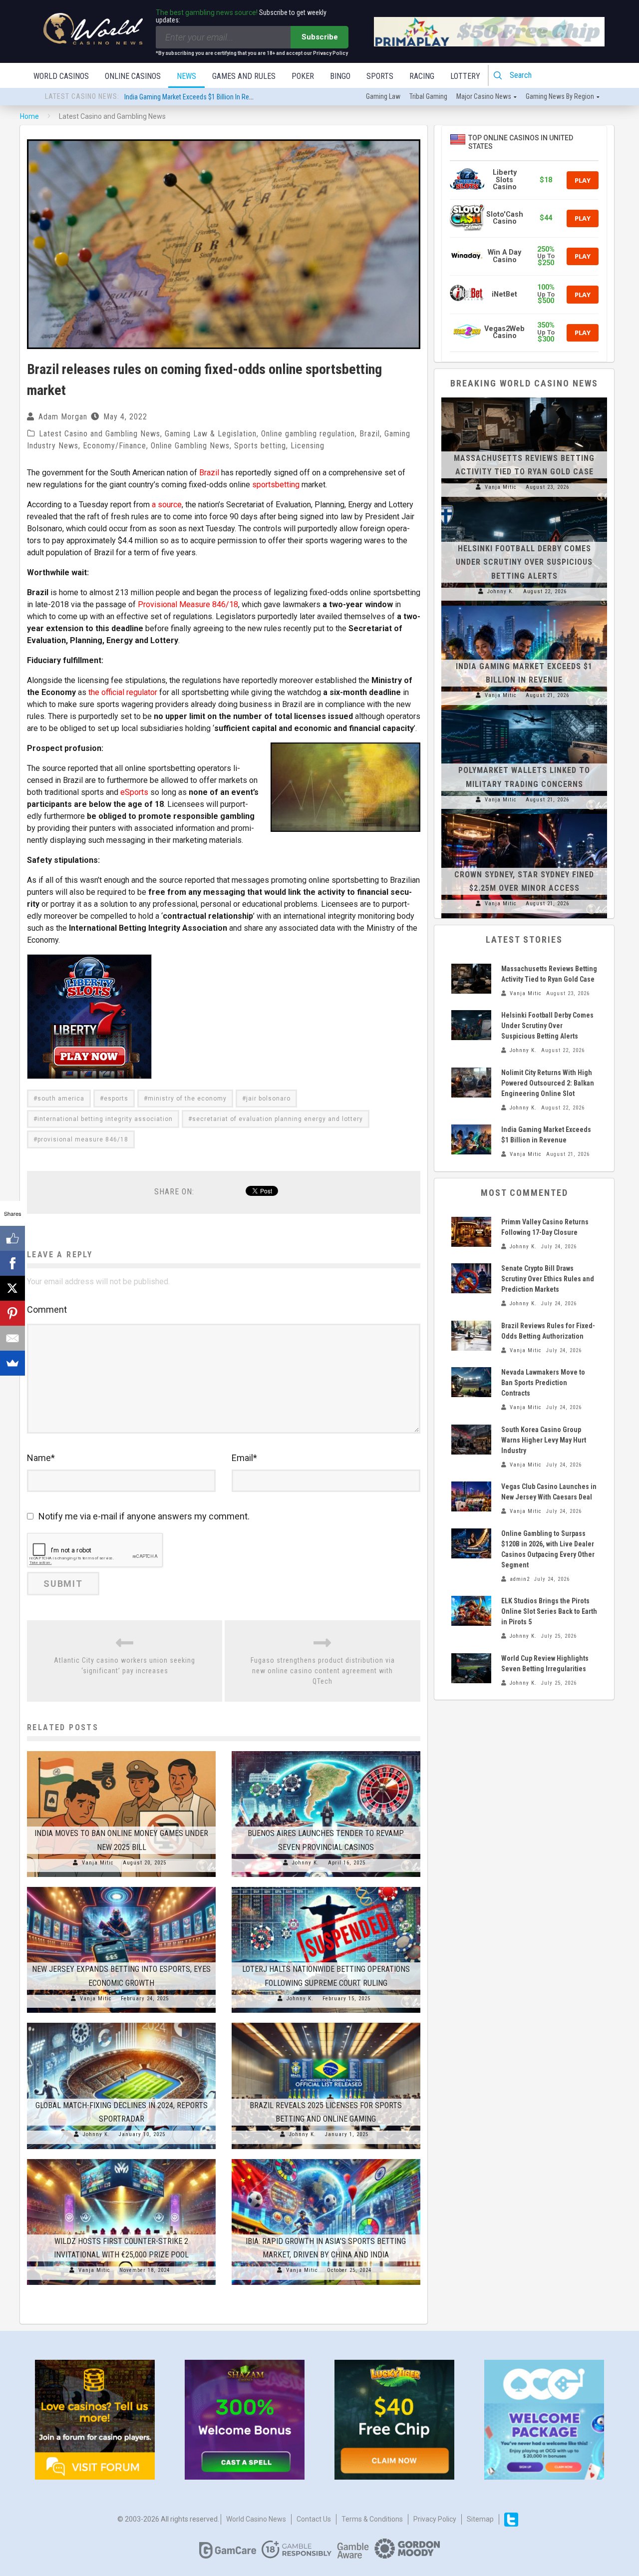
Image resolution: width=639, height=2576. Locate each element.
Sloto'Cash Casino (505, 218)
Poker (303, 76)
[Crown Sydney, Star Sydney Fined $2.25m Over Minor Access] (524, 814)
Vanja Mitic (98, 1863)
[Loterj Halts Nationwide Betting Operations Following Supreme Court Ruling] (326, 1887)
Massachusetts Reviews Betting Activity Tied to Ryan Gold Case (215, 97)
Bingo (340, 76)
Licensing (308, 446)
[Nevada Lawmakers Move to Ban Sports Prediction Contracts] (471, 1382)
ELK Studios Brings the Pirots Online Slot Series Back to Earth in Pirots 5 (549, 1611)
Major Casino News (484, 96)
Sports (380, 76)
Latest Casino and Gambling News (100, 434)
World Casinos (61, 76)
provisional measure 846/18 (83, 1139)
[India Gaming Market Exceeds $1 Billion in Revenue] (524, 606)
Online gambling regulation (308, 434)
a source (167, 505)
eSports (134, 792)
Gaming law (383, 96)
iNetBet (504, 294)
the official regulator (123, 692)
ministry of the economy (187, 1099)
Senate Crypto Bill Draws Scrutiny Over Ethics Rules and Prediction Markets (548, 1279)
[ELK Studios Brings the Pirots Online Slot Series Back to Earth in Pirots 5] (471, 1611)
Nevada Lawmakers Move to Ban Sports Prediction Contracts (543, 1383)
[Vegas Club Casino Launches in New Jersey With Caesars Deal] (471, 1496)
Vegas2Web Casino (504, 332)
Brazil (370, 434)
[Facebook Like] (12, 1238)
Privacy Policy (435, 2519)
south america (61, 1099)
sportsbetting (276, 485)
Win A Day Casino (504, 256)
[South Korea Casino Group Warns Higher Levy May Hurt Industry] (471, 1440)
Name (41, 1458)
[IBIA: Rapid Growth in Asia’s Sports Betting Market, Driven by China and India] (326, 2159)
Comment (47, 1309)
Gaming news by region (560, 96)
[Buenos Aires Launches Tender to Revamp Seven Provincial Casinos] (326, 1751)
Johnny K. (306, 1863)
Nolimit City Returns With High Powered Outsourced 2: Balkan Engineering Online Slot (548, 1083)
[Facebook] (12, 1263)
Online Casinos (133, 76)
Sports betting (260, 446)
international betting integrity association (105, 1119)
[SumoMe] (12, 1363)
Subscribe (320, 37)
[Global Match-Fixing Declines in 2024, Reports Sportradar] (121, 2023)
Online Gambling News (190, 446)
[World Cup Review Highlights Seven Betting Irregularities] (471, 1668)
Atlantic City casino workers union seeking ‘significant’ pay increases (125, 1665)
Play (583, 180)
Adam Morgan (63, 417)
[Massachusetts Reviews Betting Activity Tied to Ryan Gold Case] (524, 397)
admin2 (520, 1579)
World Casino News (256, 2519)
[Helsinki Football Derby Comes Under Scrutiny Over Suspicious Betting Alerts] (524, 502)
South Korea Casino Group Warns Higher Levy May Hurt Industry (544, 1440)
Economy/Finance (115, 446)
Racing (422, 76)
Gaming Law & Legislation (211, 434)
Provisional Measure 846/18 (188, 604)
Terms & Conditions (372, 2519)
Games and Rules (244, 76)
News (186, 76)
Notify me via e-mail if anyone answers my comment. (144, 1516)
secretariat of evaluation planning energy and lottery (278, 1119)
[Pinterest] (12, 1313)
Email (244, 1458)
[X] (12, 1288)
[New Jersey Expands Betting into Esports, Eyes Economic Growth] (121, 1887)
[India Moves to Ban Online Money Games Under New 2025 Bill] (121, 1751)
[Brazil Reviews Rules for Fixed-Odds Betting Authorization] (471, 1336)
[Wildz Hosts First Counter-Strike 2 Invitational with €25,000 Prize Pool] (121, 2159)
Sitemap (480, 2519)
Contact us (314, 2519)
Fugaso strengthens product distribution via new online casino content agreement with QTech (323, 1671)
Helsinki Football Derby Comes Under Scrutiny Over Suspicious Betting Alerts (524, 562)
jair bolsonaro (268, 1099)
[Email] (12, 1338)
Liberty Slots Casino (505, 180)
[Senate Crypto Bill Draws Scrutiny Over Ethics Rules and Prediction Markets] (471, 1278)
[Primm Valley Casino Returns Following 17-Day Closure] (471, 1232)
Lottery (465, 76)
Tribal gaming (428, 96)
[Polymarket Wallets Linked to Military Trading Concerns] (524, 710)
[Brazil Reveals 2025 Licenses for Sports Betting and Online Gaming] (326, 2023)
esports (116, 1099)
